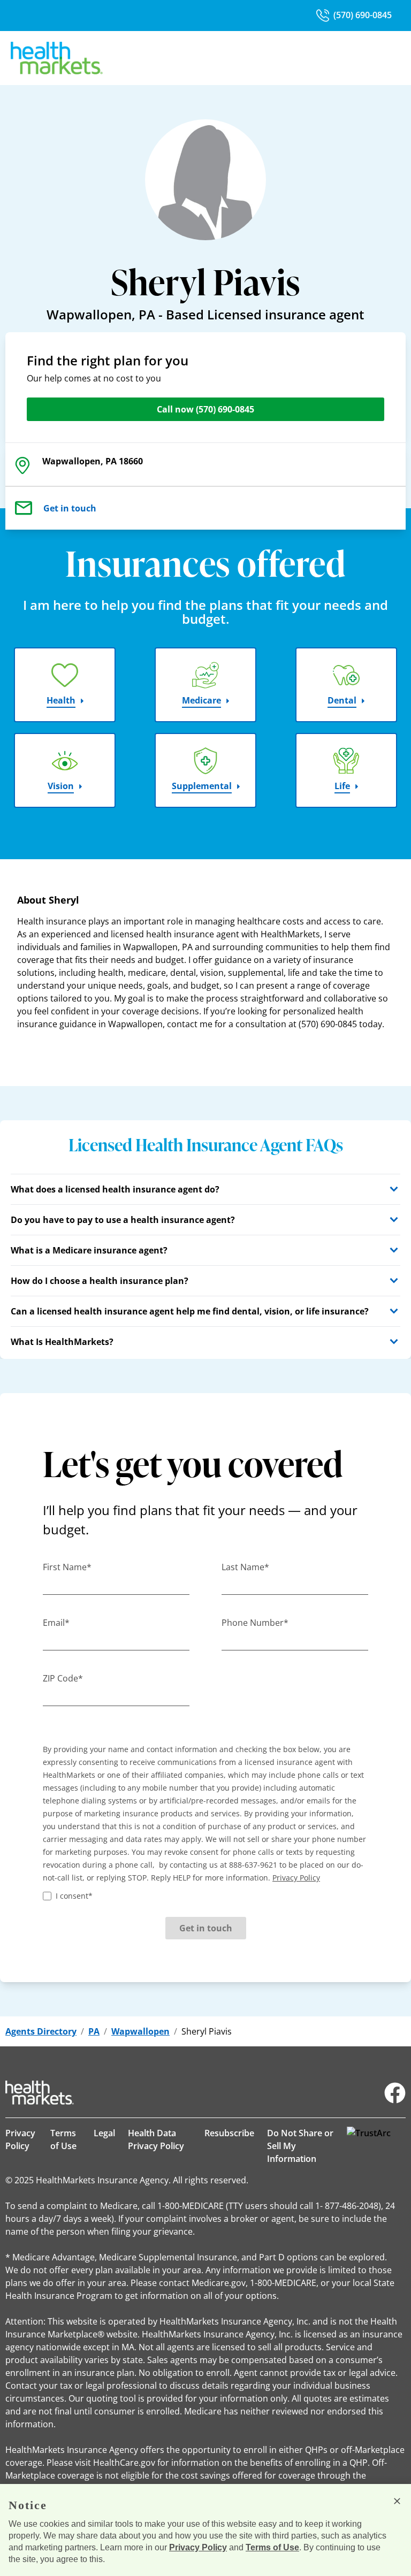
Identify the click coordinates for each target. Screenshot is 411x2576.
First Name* (67, 1567)
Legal (104, 2133)
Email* (56, 1623)
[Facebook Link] (395, 2093)
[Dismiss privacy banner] (397, 2501)
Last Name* (245, 1567)
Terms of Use (63, 2139)
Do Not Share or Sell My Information (300, 2146)
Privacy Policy (20, 2139)
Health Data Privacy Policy (156, 2139)
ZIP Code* (63, 1678)
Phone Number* (255, 1623)
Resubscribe (229, 2133)
